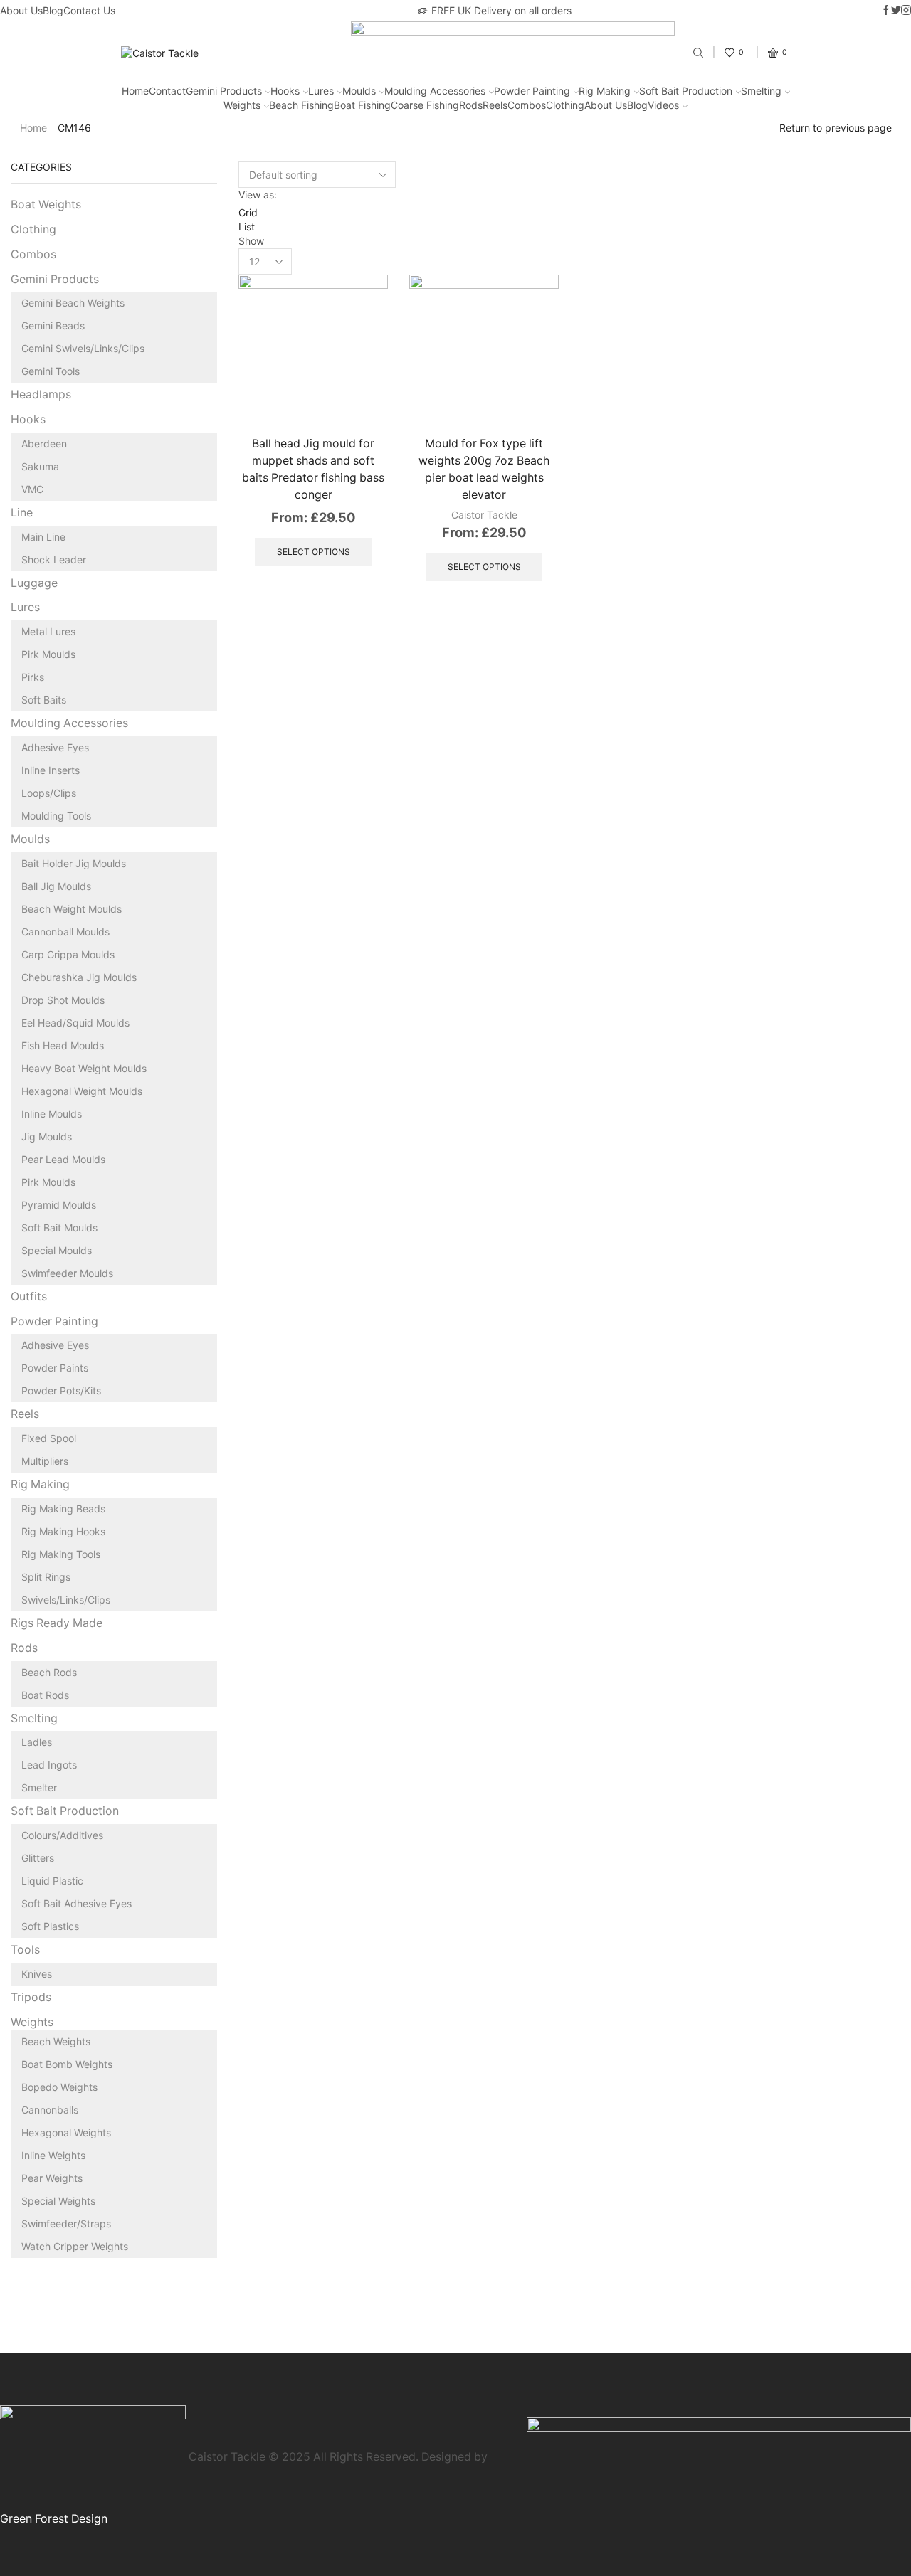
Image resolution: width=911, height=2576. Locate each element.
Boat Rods (45, 1695)
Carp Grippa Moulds (68, 954)
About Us (21, 10)
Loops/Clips (49, 793)
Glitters (38, 1858)
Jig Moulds (47, 1136)
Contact (167, 91)
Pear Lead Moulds (63, 1159)
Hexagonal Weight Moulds (82, 1091)
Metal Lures (48, 631)
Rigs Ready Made (57, 1623)
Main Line (43, 537)
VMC (32, 489)
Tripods (31, 1997)
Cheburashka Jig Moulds (79, 977)
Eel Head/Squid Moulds (75, 1023)
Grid (248, 212)
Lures (321, 91)
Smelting (761, 91)
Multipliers (45, 1461)
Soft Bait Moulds (59, 1228)
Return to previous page (836, 128)
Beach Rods (49, 1672)
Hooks (285, 91)
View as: (258, 195)
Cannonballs (50, 2110)
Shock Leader (54, 560)
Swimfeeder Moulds (67, 1273)
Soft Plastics (50, 1926)
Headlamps (41, 394)
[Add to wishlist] (361, 394)
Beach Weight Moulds (72, 909)
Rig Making (605, 91)
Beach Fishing (301, 105)
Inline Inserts (51, 770)
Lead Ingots (49, 1765)
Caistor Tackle (484, 515)
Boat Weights (46, 205)
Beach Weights (56, 2041)
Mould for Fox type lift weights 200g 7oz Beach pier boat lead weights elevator (484, 469)
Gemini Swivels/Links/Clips (83, 348)
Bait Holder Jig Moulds (74, 863)
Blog (53, 10)
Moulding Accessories (435, 91)
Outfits (29, 1297)
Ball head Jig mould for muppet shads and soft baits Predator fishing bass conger (313, 469)
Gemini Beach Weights (73, 303)
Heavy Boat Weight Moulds (84, 1068)
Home (135, 91)
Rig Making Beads (63, 1509)
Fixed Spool (49, 1438)
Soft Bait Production (686, 91)
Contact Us (89, 10)
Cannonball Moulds (65, 932)
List (247, 227)
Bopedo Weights (59, 2087)
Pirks (33, 677)
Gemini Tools (51, 371)
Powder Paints (55, 1368)
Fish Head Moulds (63, 1045)
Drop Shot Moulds (63, 1000)
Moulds (359, 91)
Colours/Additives (62, 1835)
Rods (471, 105)
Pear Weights (52, 2178)
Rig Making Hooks (63, 1531)
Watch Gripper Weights (75, 2246)
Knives (37, 1974)
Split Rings (46, 1577)
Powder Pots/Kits (61, 1390)
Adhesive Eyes (55, 747)
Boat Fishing (362, 105)
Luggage (34, 583)
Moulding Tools (56, 816)
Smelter (39, 1787)
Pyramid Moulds (59, 1205)
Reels (495, 105)
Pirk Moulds (48, 654)
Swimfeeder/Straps (66, 2223)
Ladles (37, 1742)
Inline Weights (53, 2155)
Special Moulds (57, 1250)
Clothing (565, 105)
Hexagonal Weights (66, 2132)
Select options (361, 362)
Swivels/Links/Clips (66, 1600)
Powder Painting (532, 91)
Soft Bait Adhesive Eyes (77, 1903)
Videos (663, 105)
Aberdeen (44, 444)
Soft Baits (44, 700)
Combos (527, 105)
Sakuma (40, 466)
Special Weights (58, 2201)
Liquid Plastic (52, 1881)
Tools (25, 1950)
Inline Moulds (52, 1114)
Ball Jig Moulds (56, 886)
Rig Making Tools (61, 1554)
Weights (242, 105)
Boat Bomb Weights (67, 2064)
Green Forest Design (54, 2519)
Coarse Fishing (425, 105)
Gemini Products (224, 91)
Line (22, 513)
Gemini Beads (53, 325)
